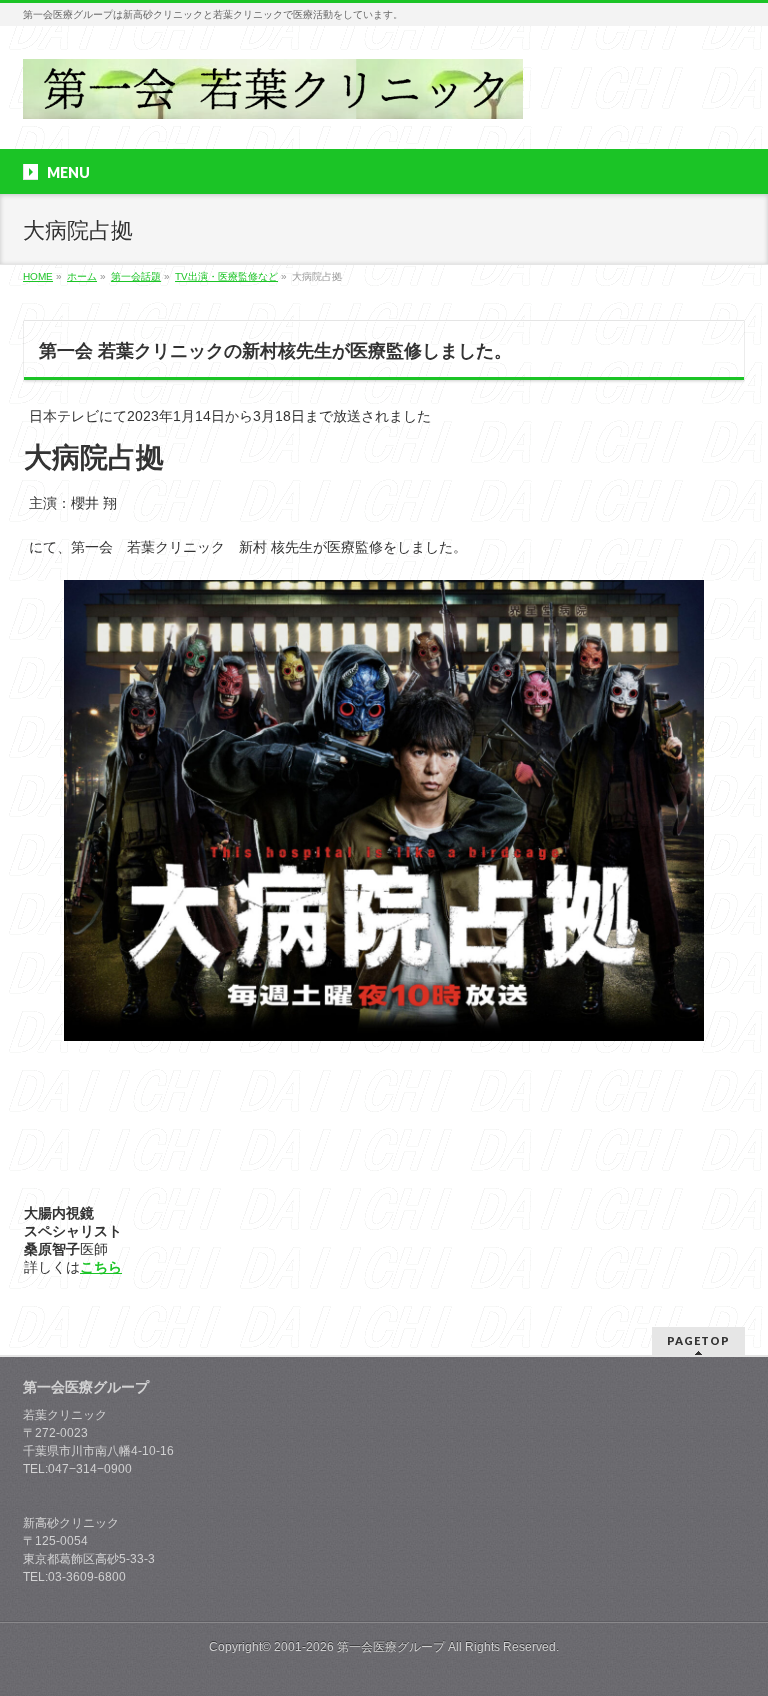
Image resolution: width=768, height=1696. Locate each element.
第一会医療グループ (391, 1647)
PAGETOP (698, 1340)
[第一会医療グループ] (273, 96)
